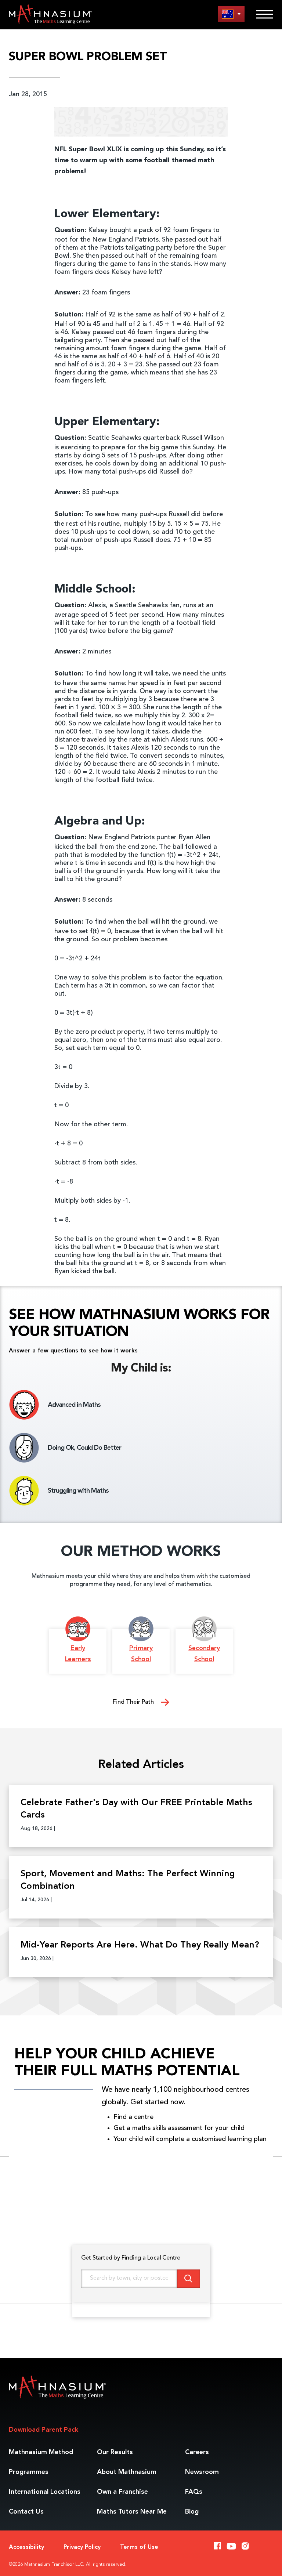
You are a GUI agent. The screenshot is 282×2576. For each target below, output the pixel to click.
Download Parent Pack (44, 2430)
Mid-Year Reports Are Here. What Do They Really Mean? (140, 1945)
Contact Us (26, 2512)
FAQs (194, 2492)
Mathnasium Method (41, 2452)
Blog (192, 2512)
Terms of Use (139, 2547)
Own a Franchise (122, 2492)
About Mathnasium (127, 2472)
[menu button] (231, 14)
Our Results (115, 2452)
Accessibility (26, 2547)
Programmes (29, 2472)
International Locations (45, 2492)
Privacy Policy (82, 2547)
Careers (197, 2452)
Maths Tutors (132, 2512)
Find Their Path (134, 1702)
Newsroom (202, 2472)
